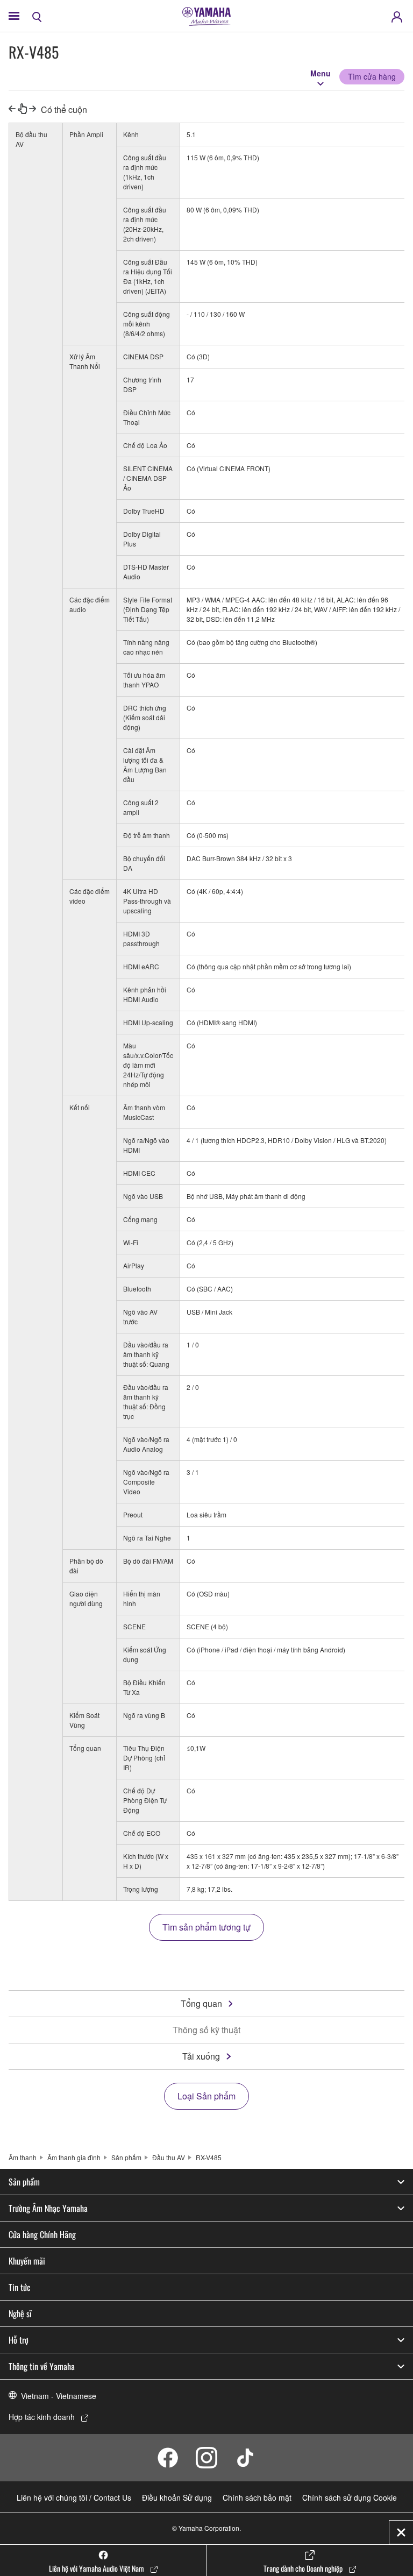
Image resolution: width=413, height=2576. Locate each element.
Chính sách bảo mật (257, 2497)
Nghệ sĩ (20, 2314)
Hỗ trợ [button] (19, 2340)
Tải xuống (201, 2056)
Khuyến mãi (27, 2261)
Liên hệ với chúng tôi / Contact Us (74, 2497)
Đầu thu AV (169, 2157)
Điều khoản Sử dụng (177, 2497)
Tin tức (20, 2287)
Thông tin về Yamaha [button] (42, 2366)
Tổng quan (201, 2003)
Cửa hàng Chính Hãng (42, 2234)
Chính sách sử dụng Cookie (350, 2497)
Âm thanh (23, 2157)
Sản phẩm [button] (24, 2182)
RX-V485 (209, 2157)
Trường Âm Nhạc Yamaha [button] (48, 2208)
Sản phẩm (126, 2157)
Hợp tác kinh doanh (42, 2417)
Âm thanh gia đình (74, 2157)
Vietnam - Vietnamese (59, 2396)
